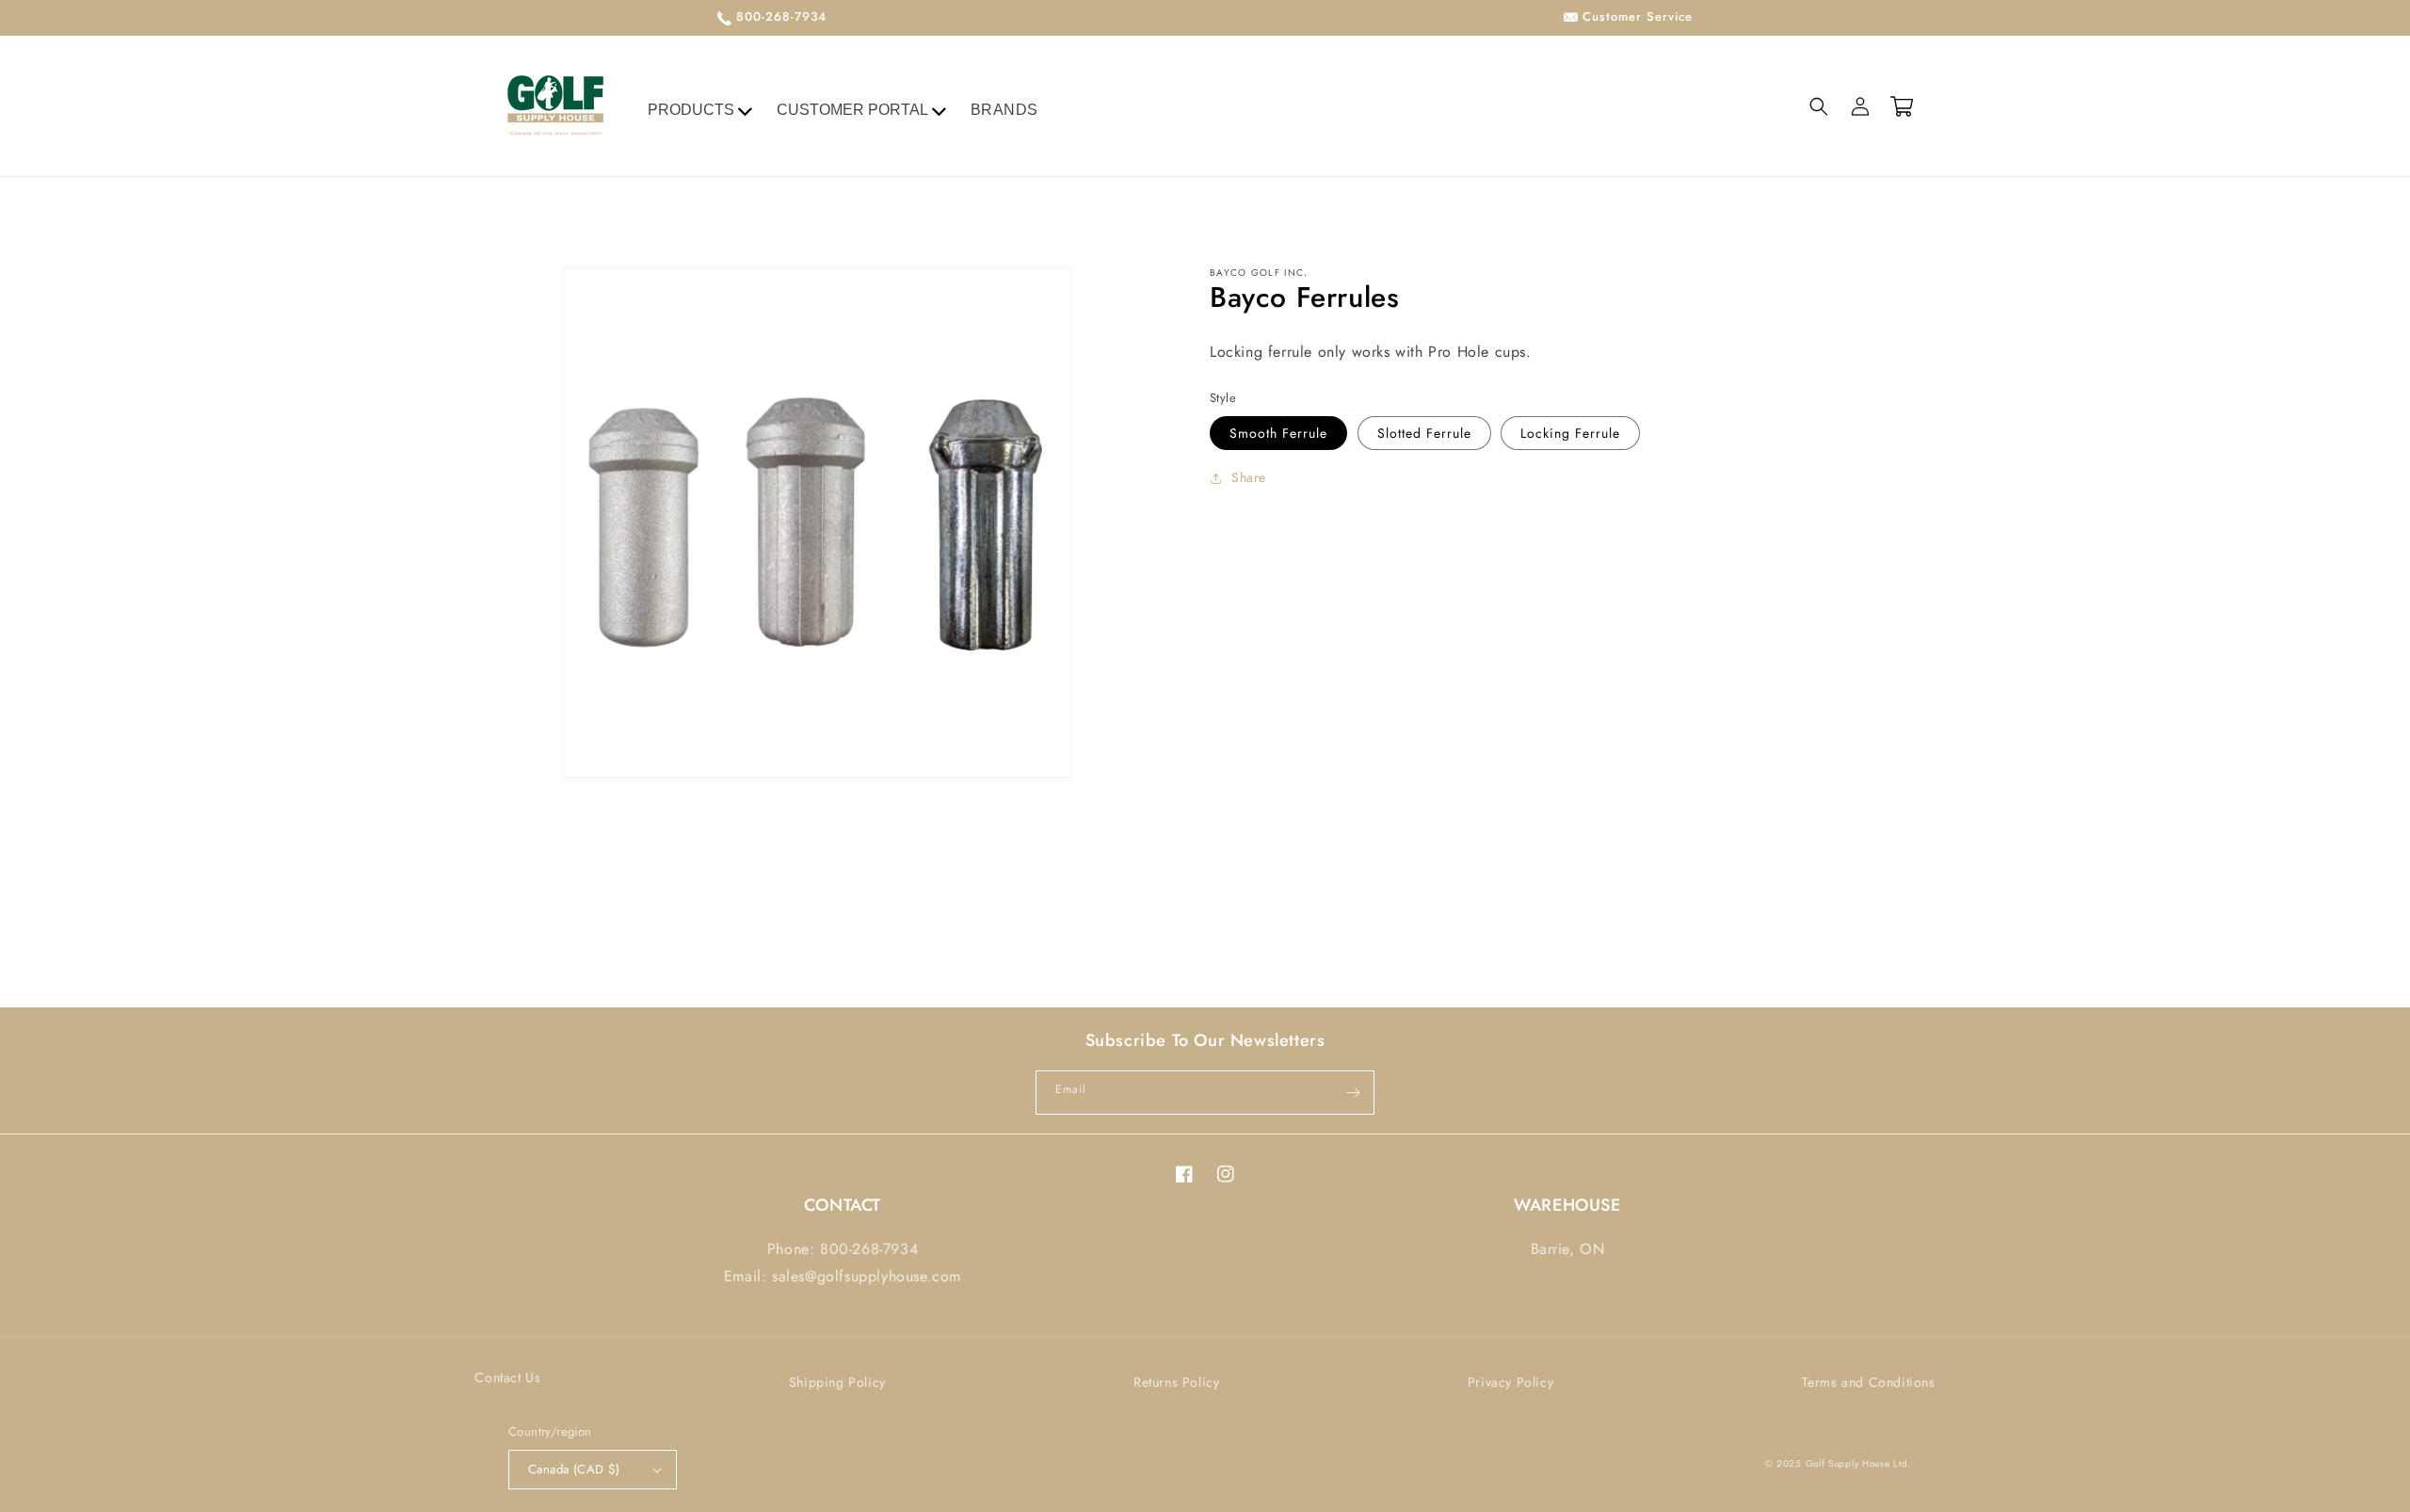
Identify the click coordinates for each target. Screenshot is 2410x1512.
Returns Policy (1176, 1382)
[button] (1819, 106)
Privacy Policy (1510, 1382)
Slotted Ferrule (1424, 433)
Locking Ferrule (1570, 433)
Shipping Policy (837, 1382)
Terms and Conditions (1869, 1382)
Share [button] (1249, 477)
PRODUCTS (691, 110)
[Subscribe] (1353, 1093)
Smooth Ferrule (1278, 433)
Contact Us (507, 1377)
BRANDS (1005, 110)
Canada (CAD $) (574, 1469)
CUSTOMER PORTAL (852, 110)
